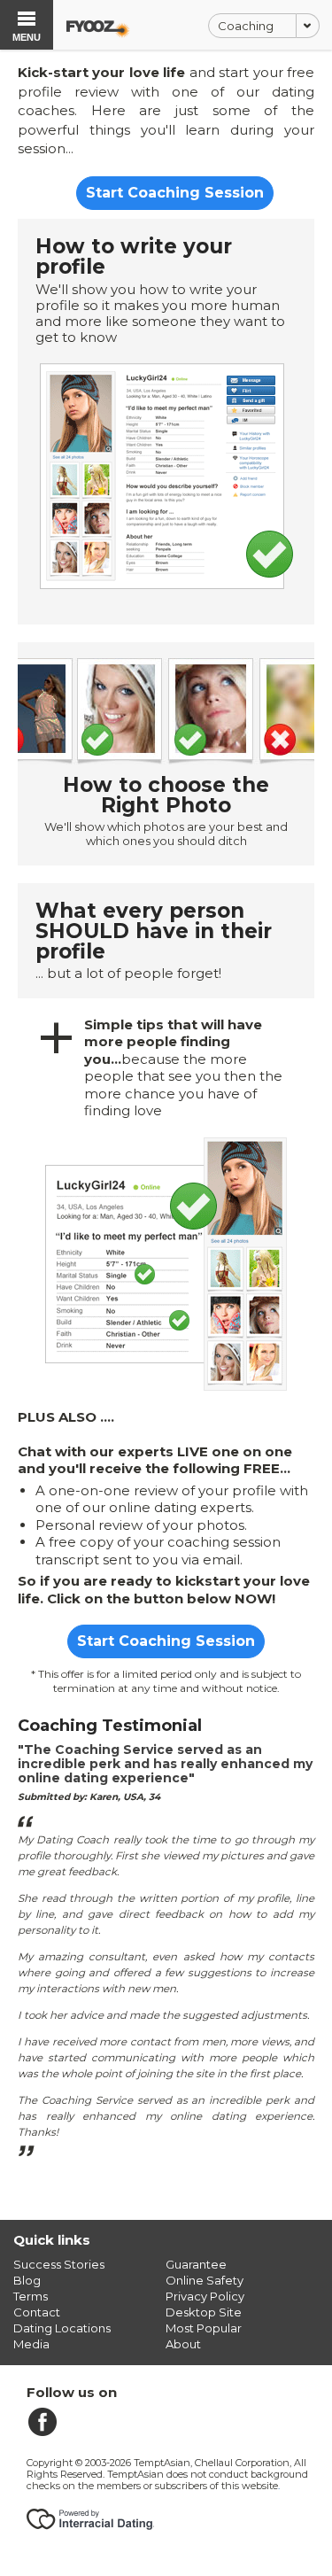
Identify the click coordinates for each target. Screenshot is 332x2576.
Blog (27, 2280)
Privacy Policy (205, 2296)
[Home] (98, 26)
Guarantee (196, 2264)
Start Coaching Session (175, 193)
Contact (37, 2312)
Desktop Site (204, 2312)
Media (31, 2344)
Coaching (246, 26)
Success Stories (59, 2264)
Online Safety (205, 2280)
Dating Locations (62, 2328)
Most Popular (204, 2328)
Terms (31, 2296)
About (183, 2344)
